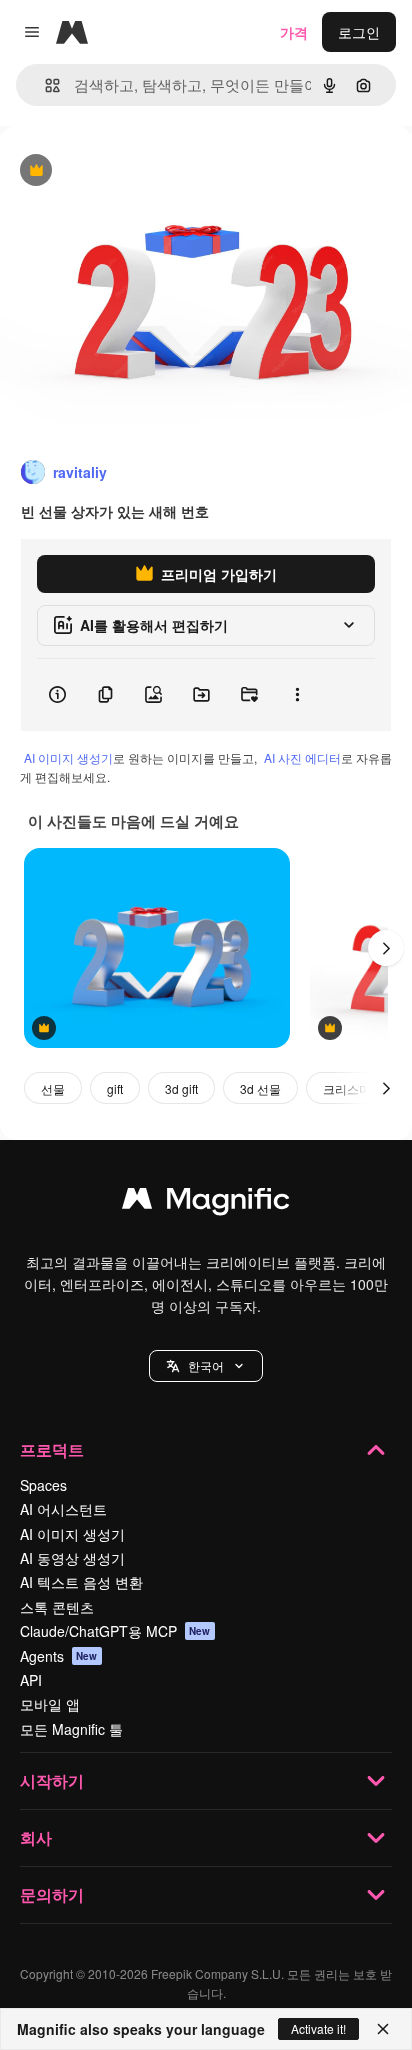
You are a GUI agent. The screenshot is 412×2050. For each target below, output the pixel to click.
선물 (53, 1088)
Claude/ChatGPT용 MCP (115, 1631)
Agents (59, 1656)
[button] (206, 1366)
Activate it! (318, 2028)
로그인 (359, 32)
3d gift (181, 1088)
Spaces (43, 1485)
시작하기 (52, 1780)
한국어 (206, 1365)
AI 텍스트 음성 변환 (81, 1582)
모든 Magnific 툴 (71, 1729)
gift (115, 1088)
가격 (294, 32)
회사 (36, 1837)
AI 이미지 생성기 (68, 757)
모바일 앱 (50, 1704)
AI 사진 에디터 (302, 757)
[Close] (383, 2029)
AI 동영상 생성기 (72, 1558)
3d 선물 (260, 1088)
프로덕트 (52, 1449)
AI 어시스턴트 (63, 1509)
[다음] (386, 948)
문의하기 (52, 1894)
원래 (115, 171)
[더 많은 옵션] (297, 695)
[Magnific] (206, 1203)
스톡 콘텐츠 (57, 1607)
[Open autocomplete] (44, 85)
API (31, 1680)
